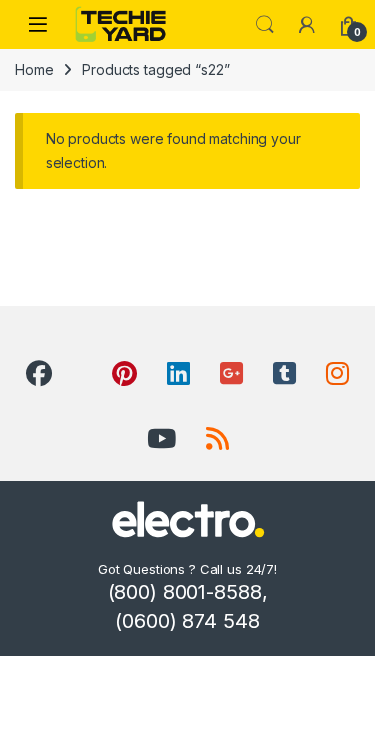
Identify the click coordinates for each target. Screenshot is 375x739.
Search (265, 25)
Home (34, 69)
